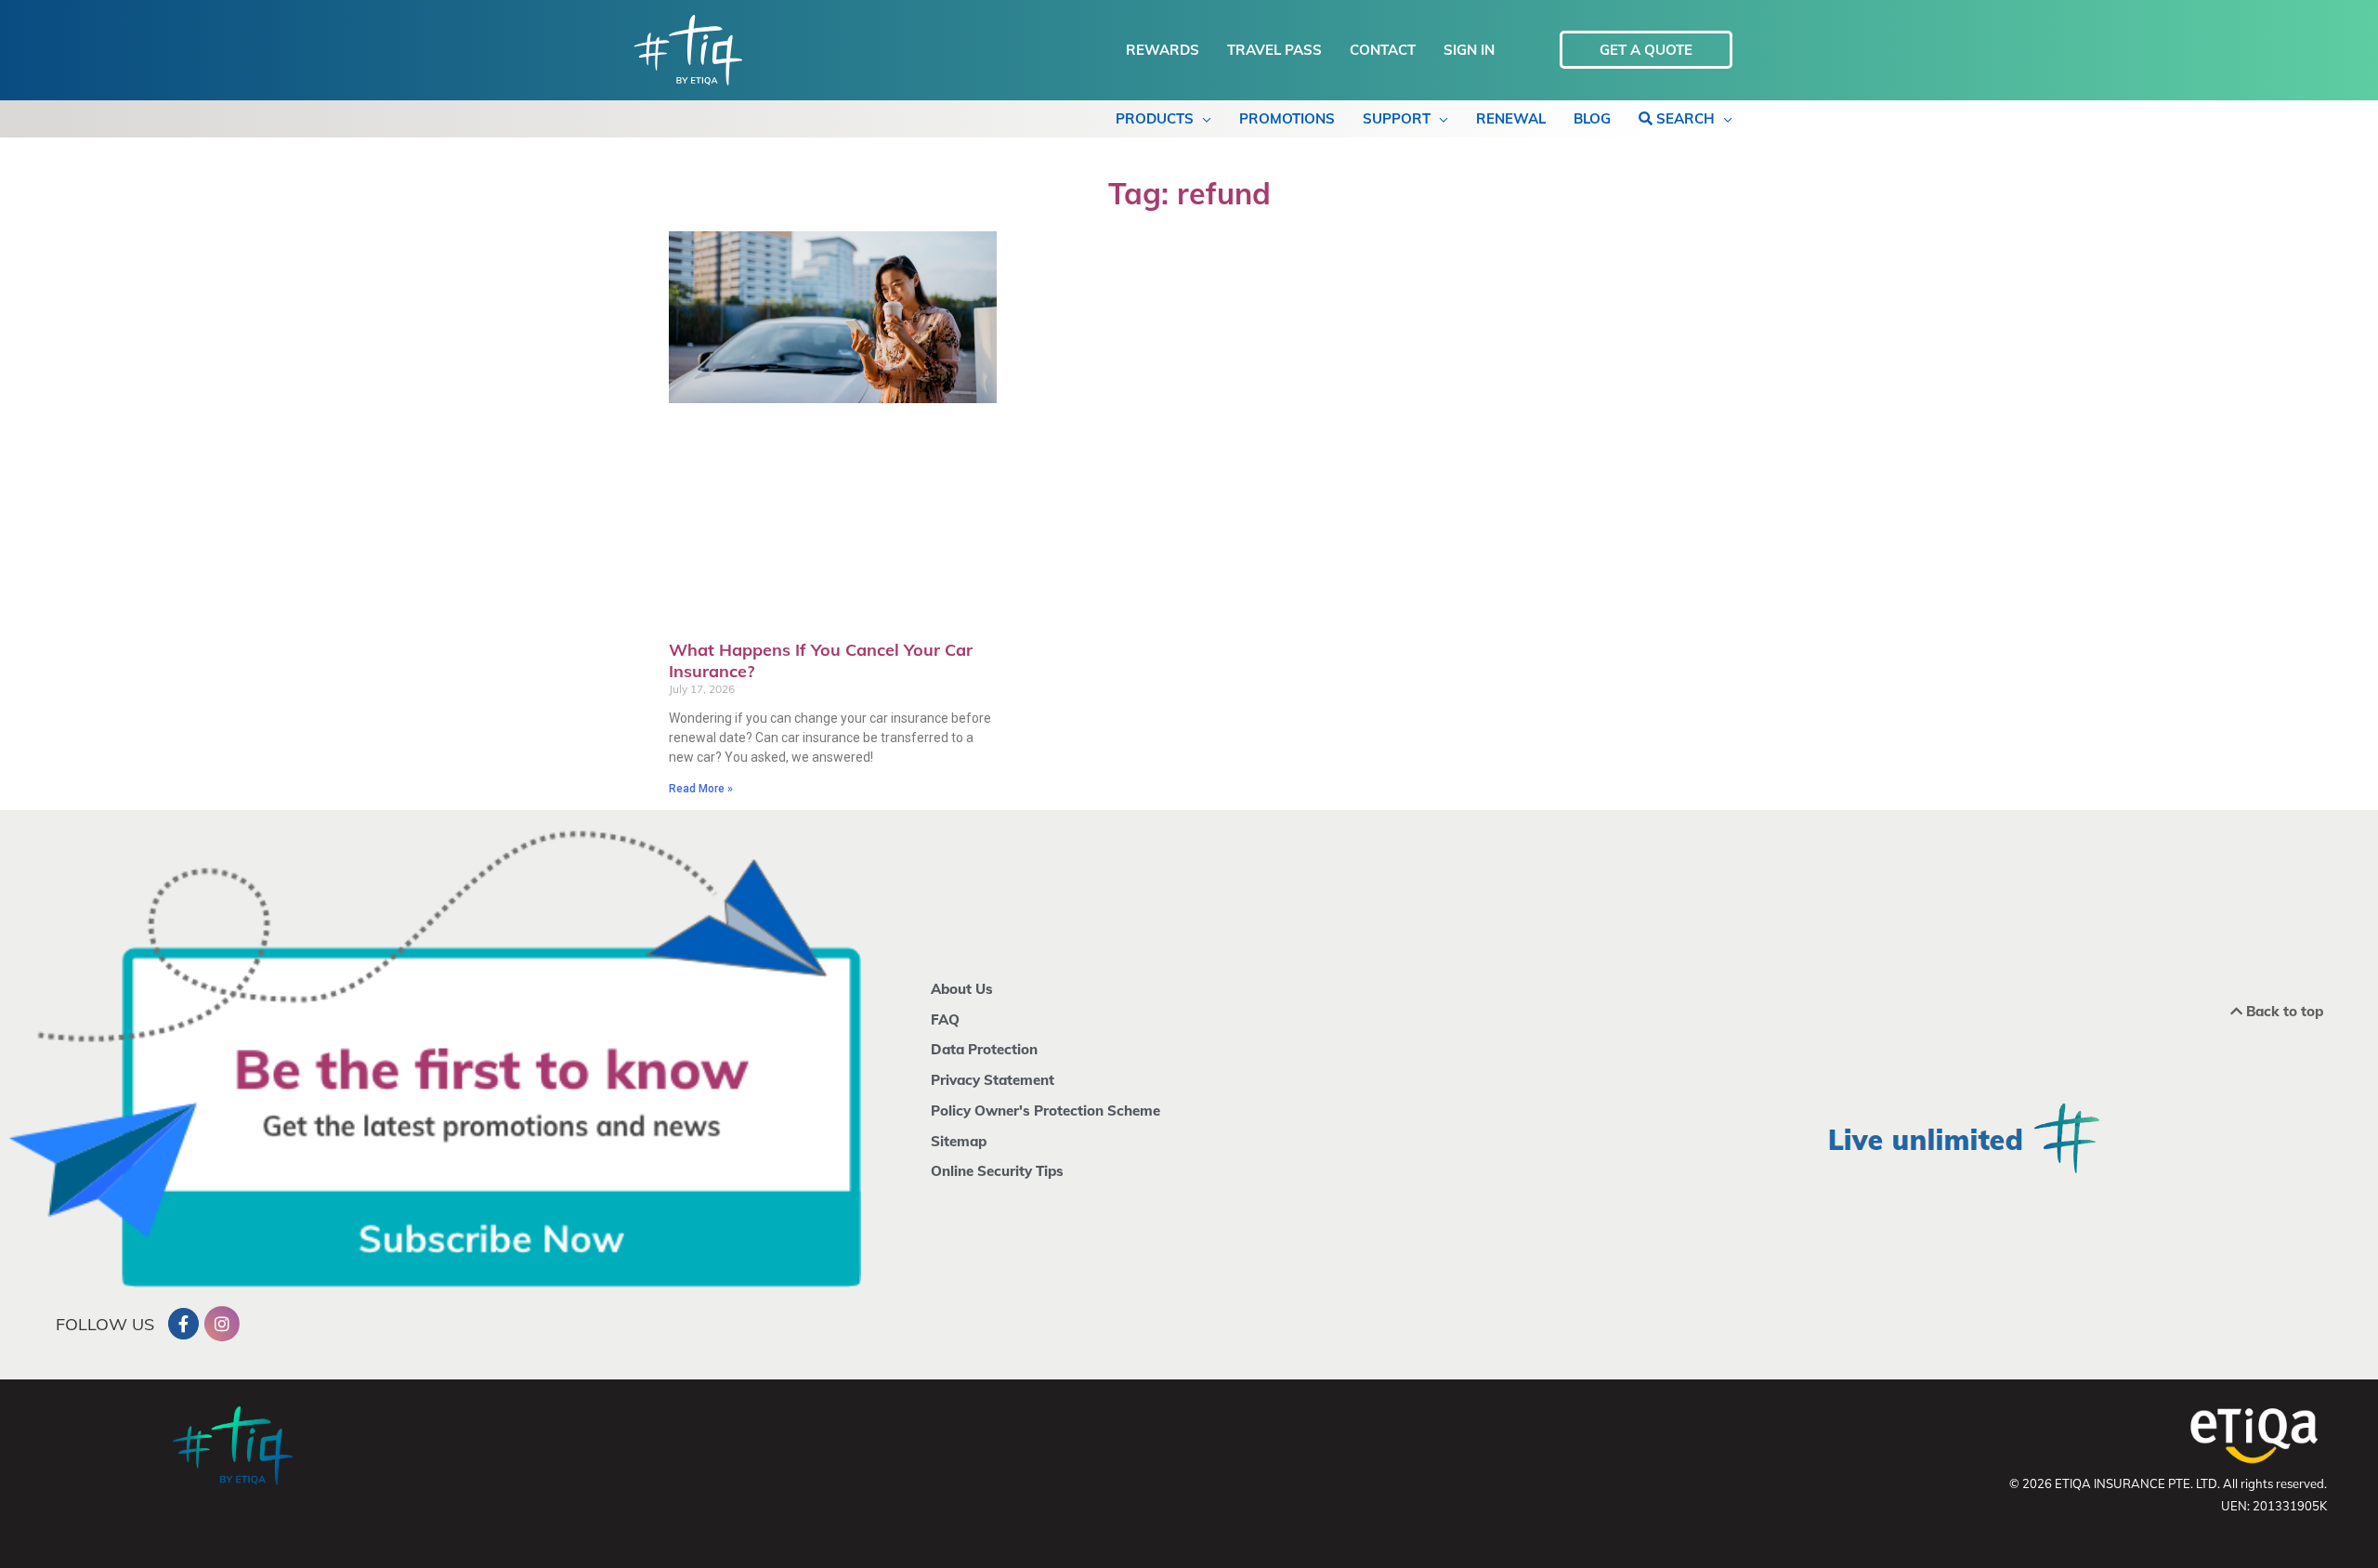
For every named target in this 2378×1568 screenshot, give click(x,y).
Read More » (701, 789)
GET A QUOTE (1646, 50)
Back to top (2283, 1011)
